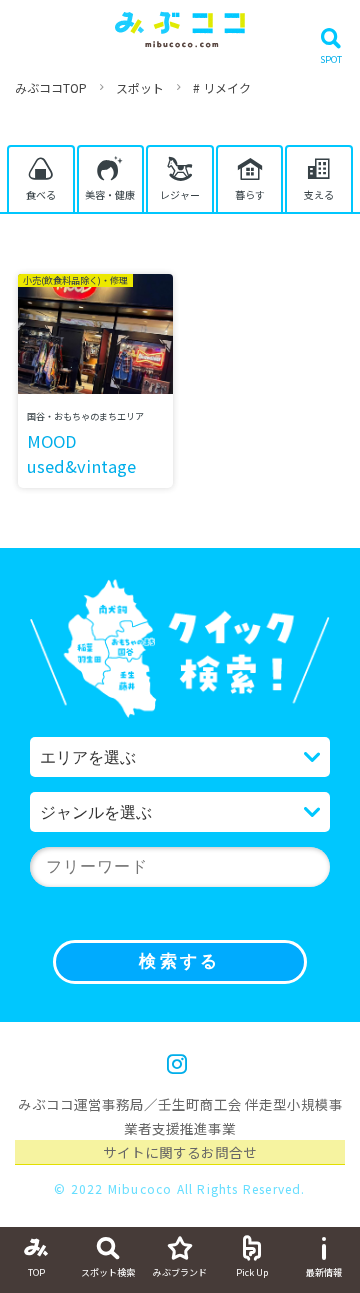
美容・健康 (110, 194)
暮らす (250, 194)
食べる (41, 194)
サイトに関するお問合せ (180, 1152)
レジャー (180, 194)
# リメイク (222, 87)
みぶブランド (180, 1272)
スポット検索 (108, 1272)
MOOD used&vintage (81, 453)
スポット (140, 87)
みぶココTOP (51, 87)
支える (319, 194)
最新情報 (324, 1272)
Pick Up (252, 1272)
